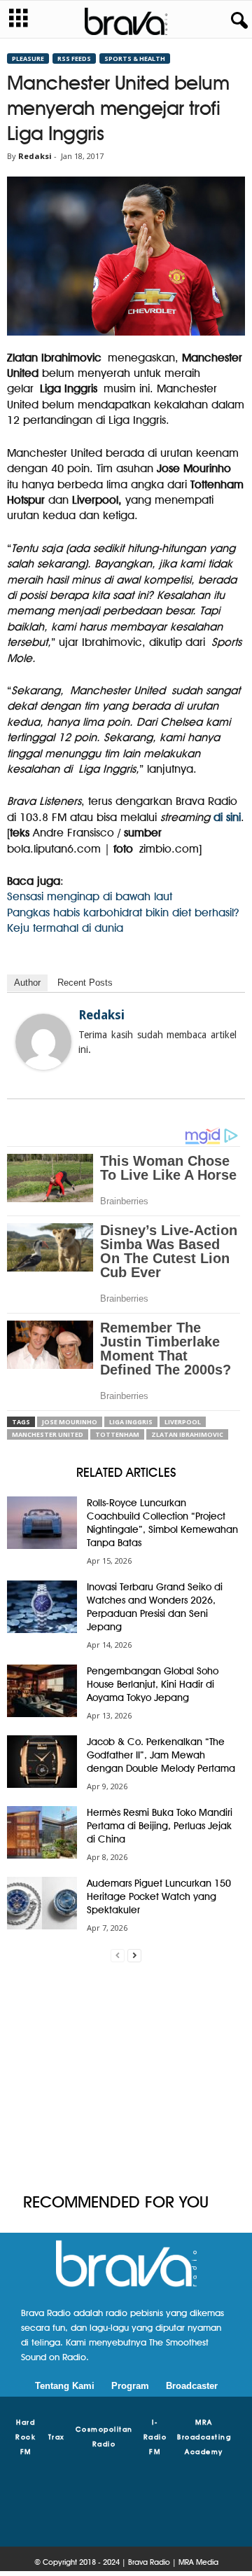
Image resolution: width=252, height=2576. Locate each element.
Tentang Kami (65, 2386)
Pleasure (28, 58)
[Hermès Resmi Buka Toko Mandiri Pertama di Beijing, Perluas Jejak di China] (42, 1832)
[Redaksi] (43, 1042)
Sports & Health (135, 58)
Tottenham (117, 1434)
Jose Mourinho (70, 1422)
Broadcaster (192, 2386)
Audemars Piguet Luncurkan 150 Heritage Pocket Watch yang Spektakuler (159, 1896)
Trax (57, 2437)
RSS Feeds (74, 58)
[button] (237, 21)
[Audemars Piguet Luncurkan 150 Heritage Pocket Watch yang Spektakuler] (42, 1903)
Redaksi (35, 156)
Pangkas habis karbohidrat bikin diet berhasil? (123, 912)
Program (130, 2386)
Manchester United (48, 1434)
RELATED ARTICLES (126, 1472)
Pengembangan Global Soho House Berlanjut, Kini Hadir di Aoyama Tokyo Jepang (153, 1684)
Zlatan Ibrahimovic (187, 1434)
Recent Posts (85, 983)
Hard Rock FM (26, 2437)
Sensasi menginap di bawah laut (90, 896)
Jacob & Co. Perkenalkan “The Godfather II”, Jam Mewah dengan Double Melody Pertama (161, 1755)
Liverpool (183, 1422)
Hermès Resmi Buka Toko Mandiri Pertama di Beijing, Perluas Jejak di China (160, 1826)
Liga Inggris (131, 1422)
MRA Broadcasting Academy (204, 2437)
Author (27, 983)
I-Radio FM (155, 2437)
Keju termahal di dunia (65, 928)
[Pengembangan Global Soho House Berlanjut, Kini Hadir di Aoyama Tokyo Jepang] (42, 1691)
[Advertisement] (126, 2078)
